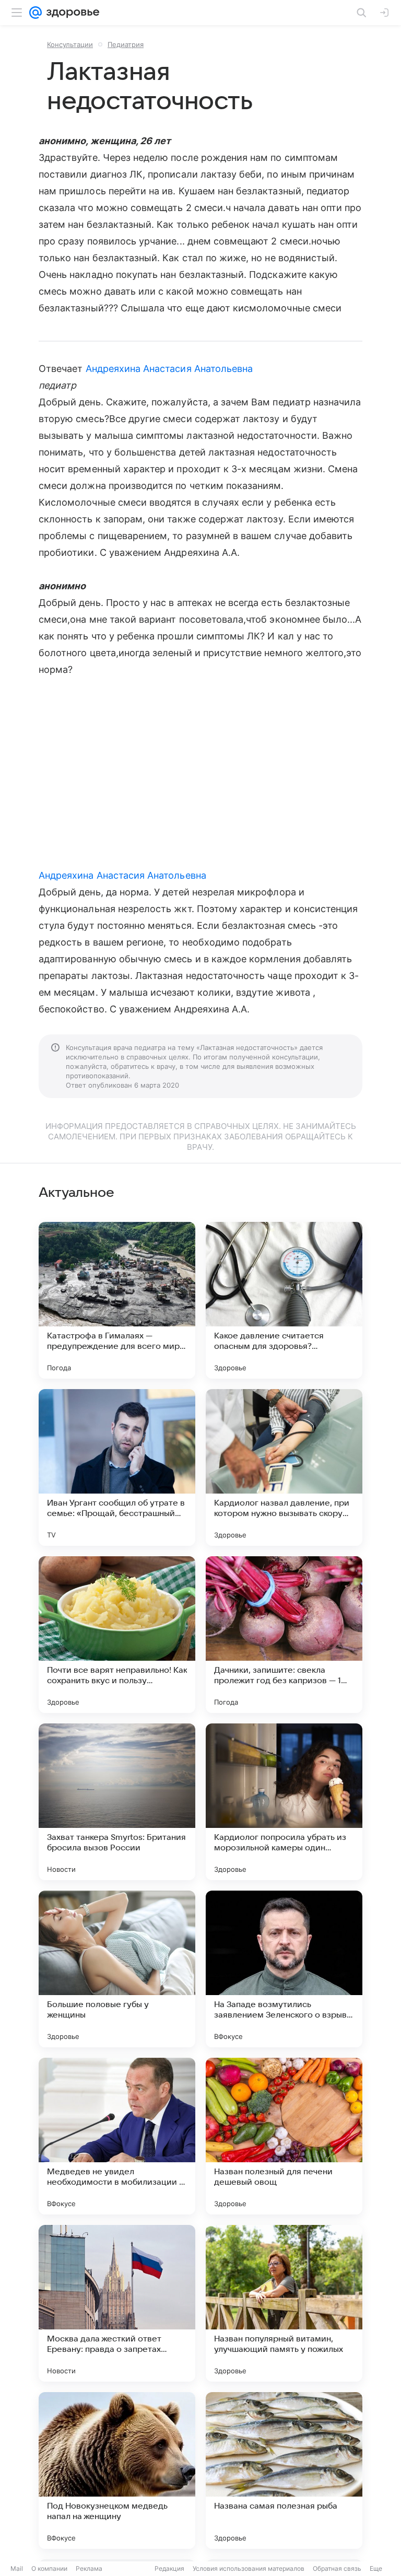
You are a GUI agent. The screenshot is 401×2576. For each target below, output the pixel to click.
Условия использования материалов (249, 2568)
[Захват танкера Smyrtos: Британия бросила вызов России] (117, 1802)
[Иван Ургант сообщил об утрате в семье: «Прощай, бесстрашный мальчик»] (117, 1467)
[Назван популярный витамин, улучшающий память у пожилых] (284, 2303)
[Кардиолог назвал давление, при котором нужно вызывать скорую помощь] (284, 1467)
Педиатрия (126, 44)
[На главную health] (71, 13)
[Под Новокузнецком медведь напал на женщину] (117, 2470)
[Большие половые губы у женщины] (117, 1969)
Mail (17, 2568)
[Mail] (36, 13)
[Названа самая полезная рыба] (284, 2470)
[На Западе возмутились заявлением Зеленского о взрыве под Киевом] (284, 1969)
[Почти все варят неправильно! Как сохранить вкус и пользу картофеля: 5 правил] (117, 1635)
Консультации (70, 44)
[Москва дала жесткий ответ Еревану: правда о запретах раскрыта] (117, 2303)
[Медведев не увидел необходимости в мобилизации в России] (117, 2136)
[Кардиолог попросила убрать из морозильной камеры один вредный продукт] (284, 1802)
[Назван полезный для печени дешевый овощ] (284, 2136)
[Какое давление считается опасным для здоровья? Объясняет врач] (284, 1300)
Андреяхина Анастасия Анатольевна (169, 369)
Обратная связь (337, 2568)
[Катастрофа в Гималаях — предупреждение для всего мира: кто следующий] (117, 1300)
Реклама (89, 2568)
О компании (49, 2568)
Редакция (169, 2568)
